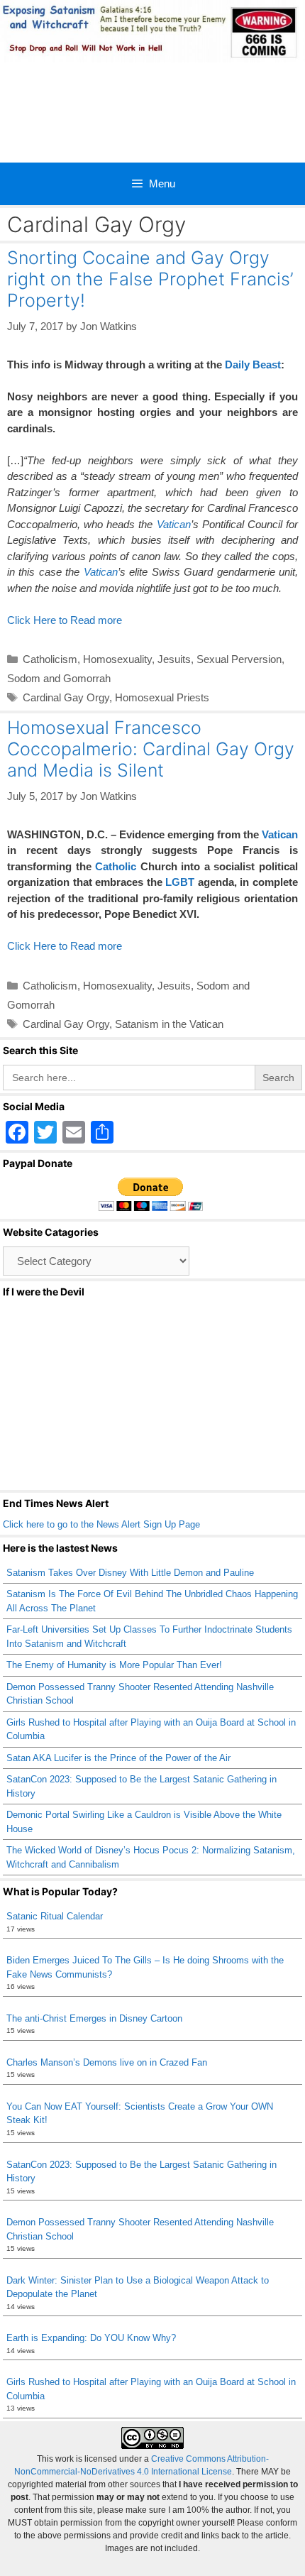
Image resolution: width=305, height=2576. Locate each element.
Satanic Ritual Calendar (55, 1916)
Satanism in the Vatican (169, 1024)
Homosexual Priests (162, 697)
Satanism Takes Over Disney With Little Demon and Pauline (130, 1573)
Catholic (116, 866)
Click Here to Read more (65, 620)
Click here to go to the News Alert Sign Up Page (101, 1524)
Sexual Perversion (239, 659)
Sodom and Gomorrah (59, 678)
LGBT (180, 882)
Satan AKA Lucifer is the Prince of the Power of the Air (118, 1758)
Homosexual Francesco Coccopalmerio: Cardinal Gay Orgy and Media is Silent (151, 749)
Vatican (174, 524)
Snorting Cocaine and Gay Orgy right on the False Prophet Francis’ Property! (150, 279)
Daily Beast (253, 365)
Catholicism (50, 659)
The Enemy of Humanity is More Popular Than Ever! (114, 1665)
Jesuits (174, 659)
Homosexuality (117, 659)
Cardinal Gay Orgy (66, 697)
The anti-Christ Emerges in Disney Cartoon (94, 2018)
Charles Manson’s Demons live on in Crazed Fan (107, 2062)
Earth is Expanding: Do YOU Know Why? (91, 2338)
